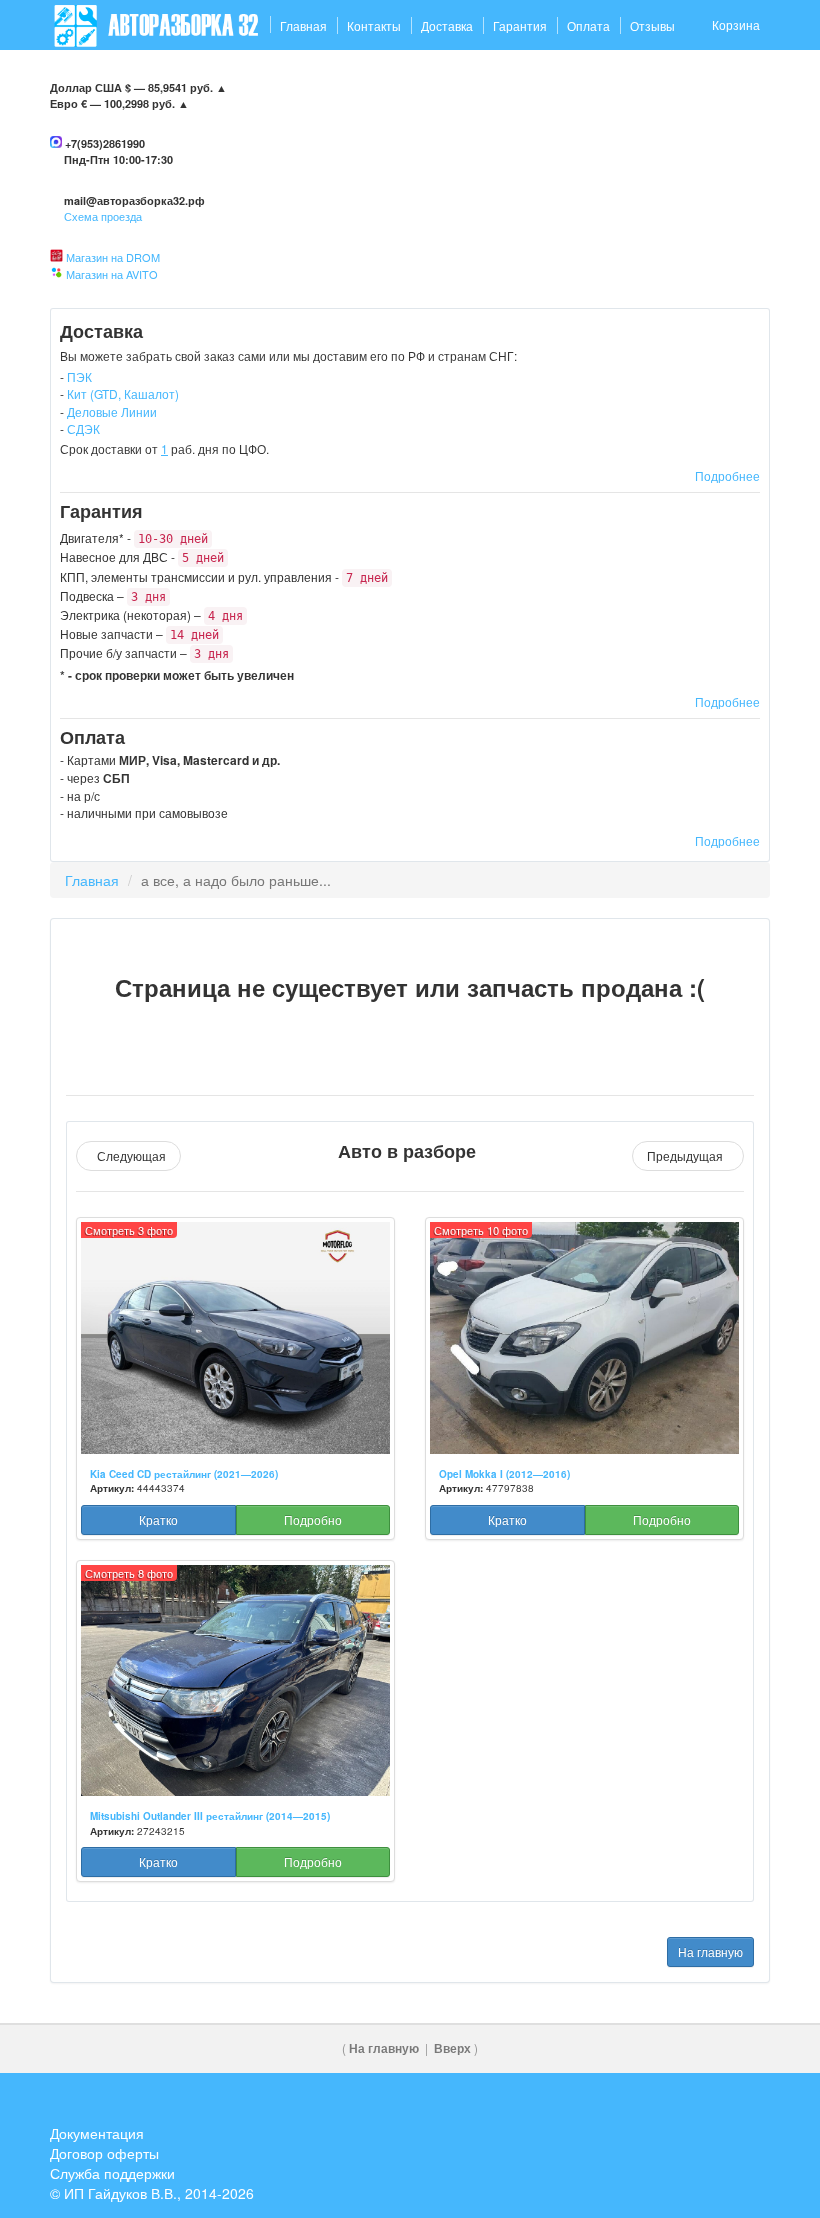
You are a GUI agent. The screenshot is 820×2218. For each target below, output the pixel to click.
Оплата (588, 25)
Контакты (374, 25)
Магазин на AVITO (112, 274)
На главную (710, 1951)
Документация (97, 2133)
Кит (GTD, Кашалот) (123, 393)
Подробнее (727, 475)
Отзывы (652, 25)
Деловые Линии (112, 411)
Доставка (447, 25)
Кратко (158, 1519)
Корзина (736, 24)
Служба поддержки (112, 2173)
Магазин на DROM (113, 257)
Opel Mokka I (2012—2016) (504, 1474)
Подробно (313, 1519)
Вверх (452, 2048)
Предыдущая (688, 1155)
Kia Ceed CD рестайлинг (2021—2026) (184, 1474)
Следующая (128, 1155)
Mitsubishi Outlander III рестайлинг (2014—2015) (210, 1816)
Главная (303, 25)
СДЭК (83, 428)
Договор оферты (104, 2153)
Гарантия (520, 25)
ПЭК (79, 376)
